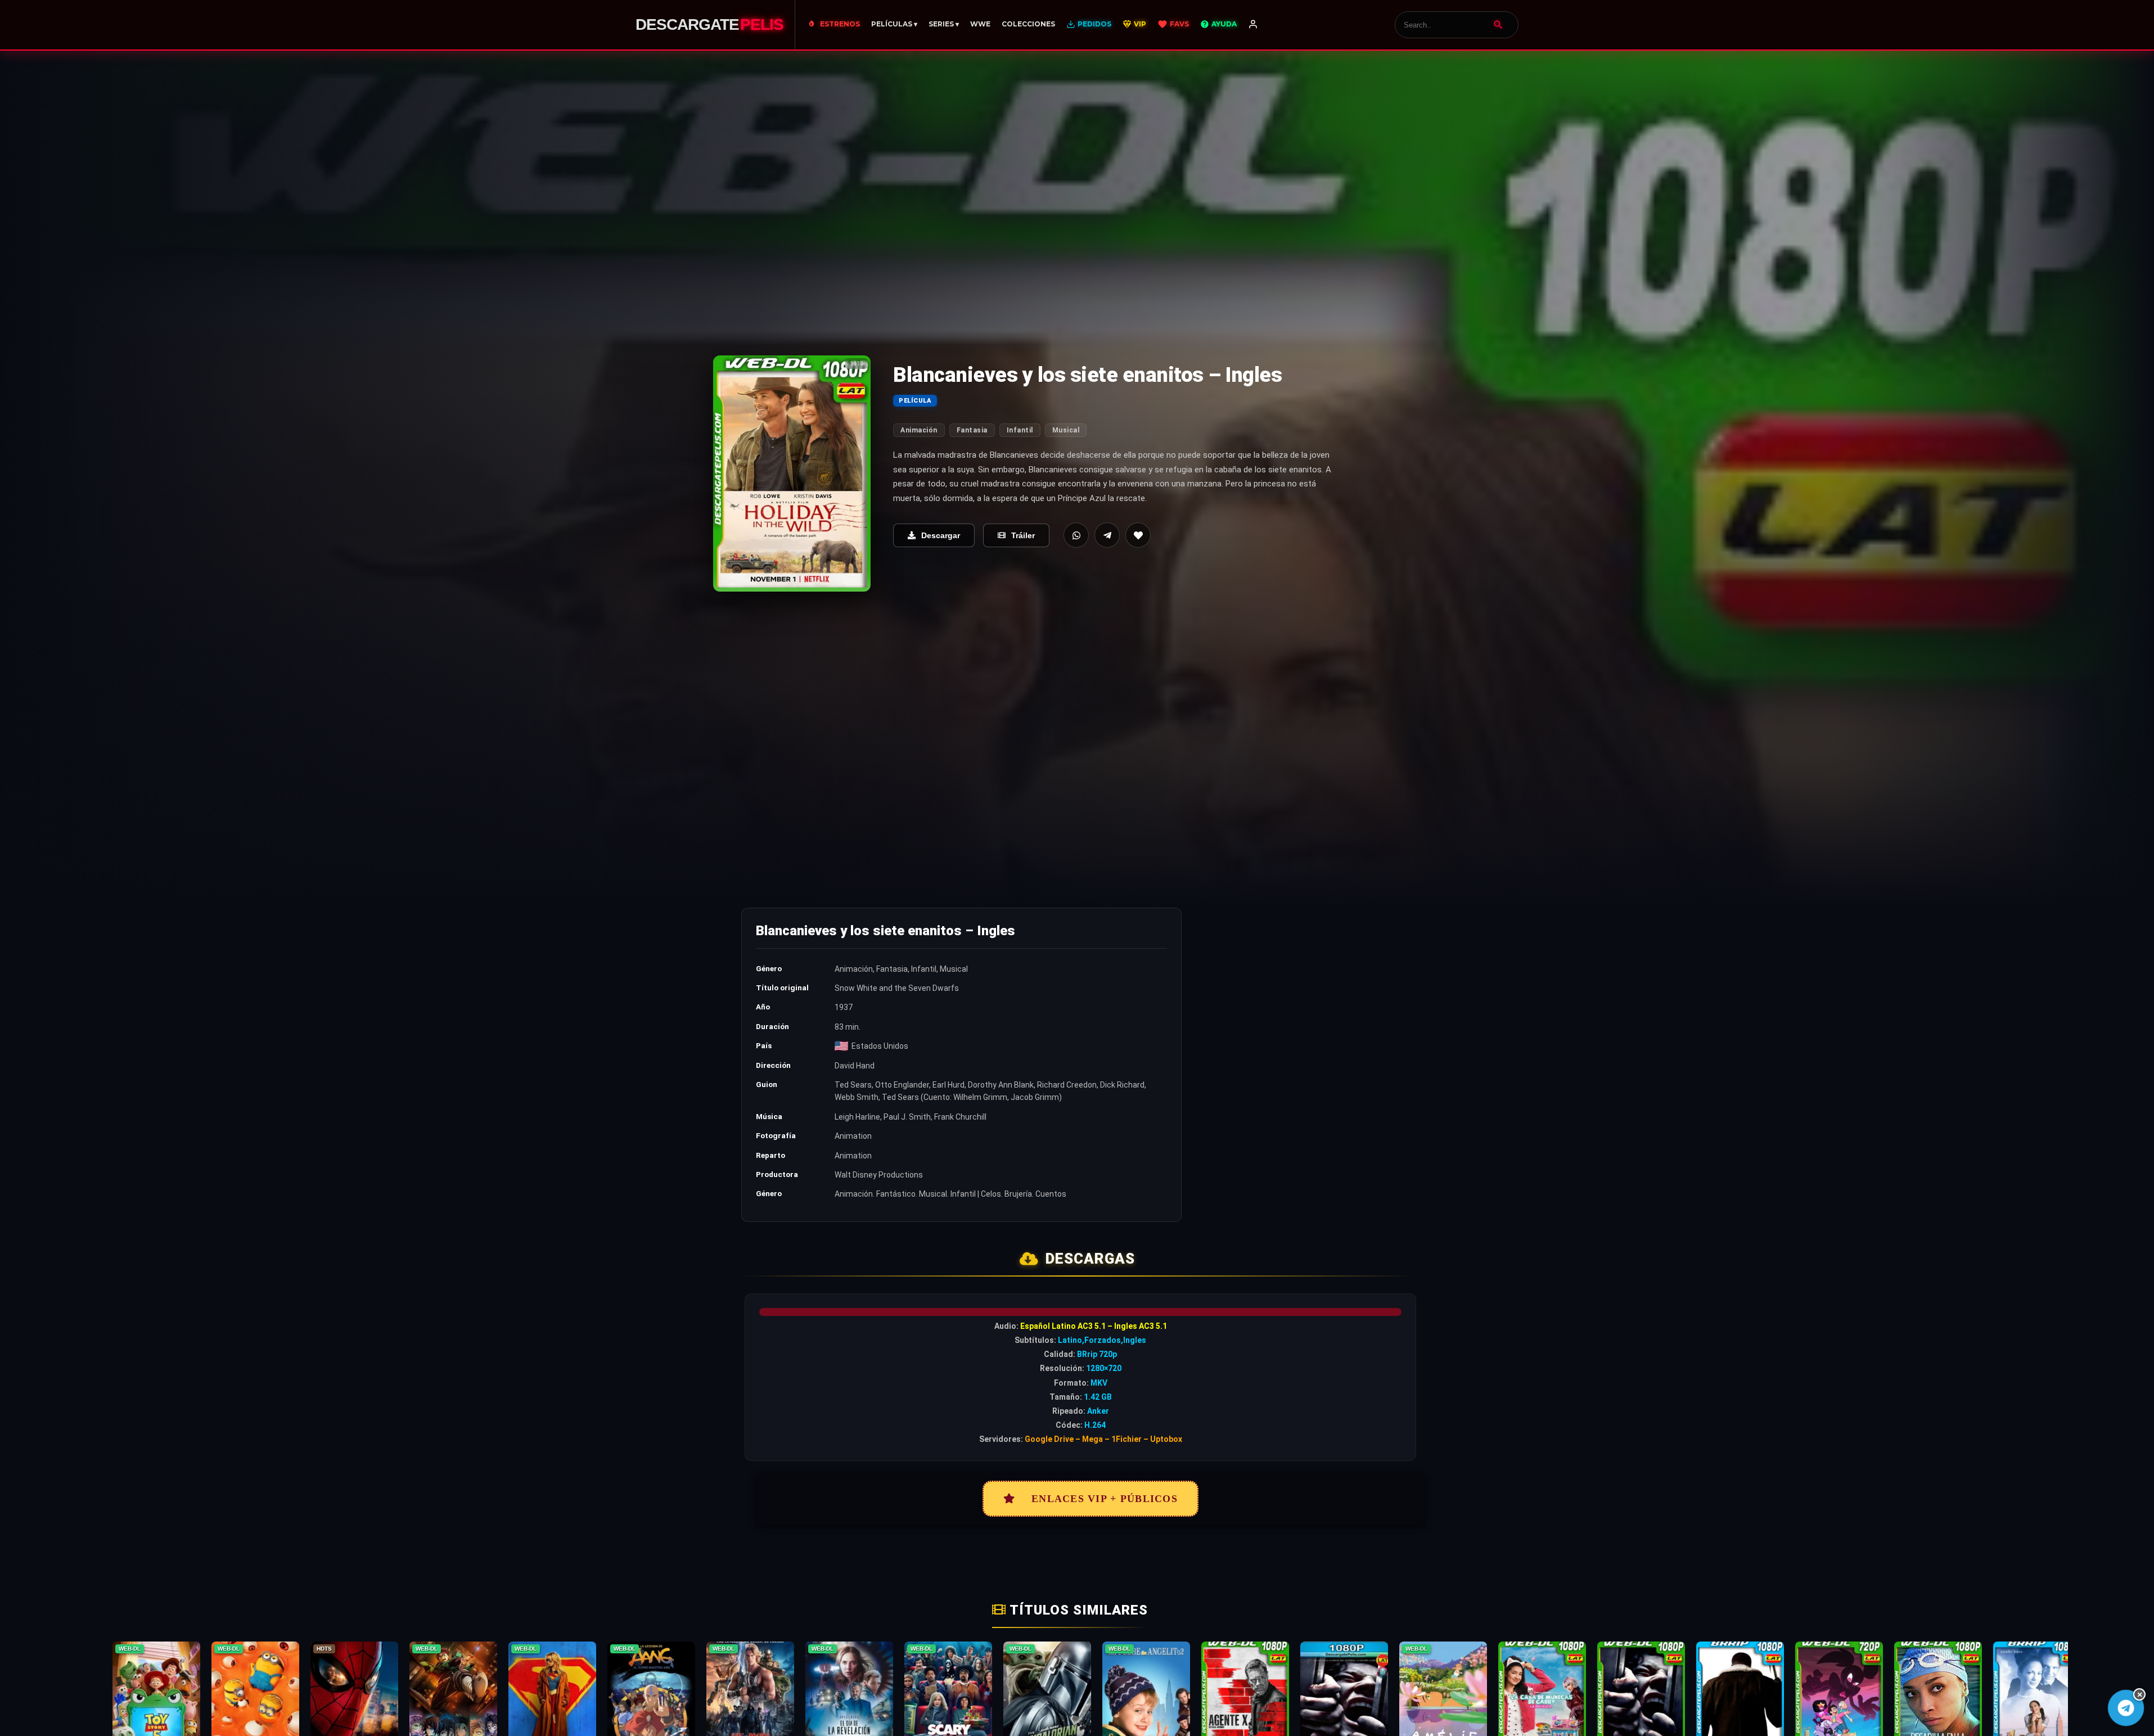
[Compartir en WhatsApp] (1076, 535)
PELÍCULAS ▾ (894, 24)
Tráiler (1023, 535)
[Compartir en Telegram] (1107, 535)
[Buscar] (1498, 25)
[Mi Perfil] (1253, 25)
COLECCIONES (1028, 24)
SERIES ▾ (944, 24)
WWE (980, 24)
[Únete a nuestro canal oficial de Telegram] (2126, 1708)
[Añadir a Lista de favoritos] (1138, 535)
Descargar (941, 535)
